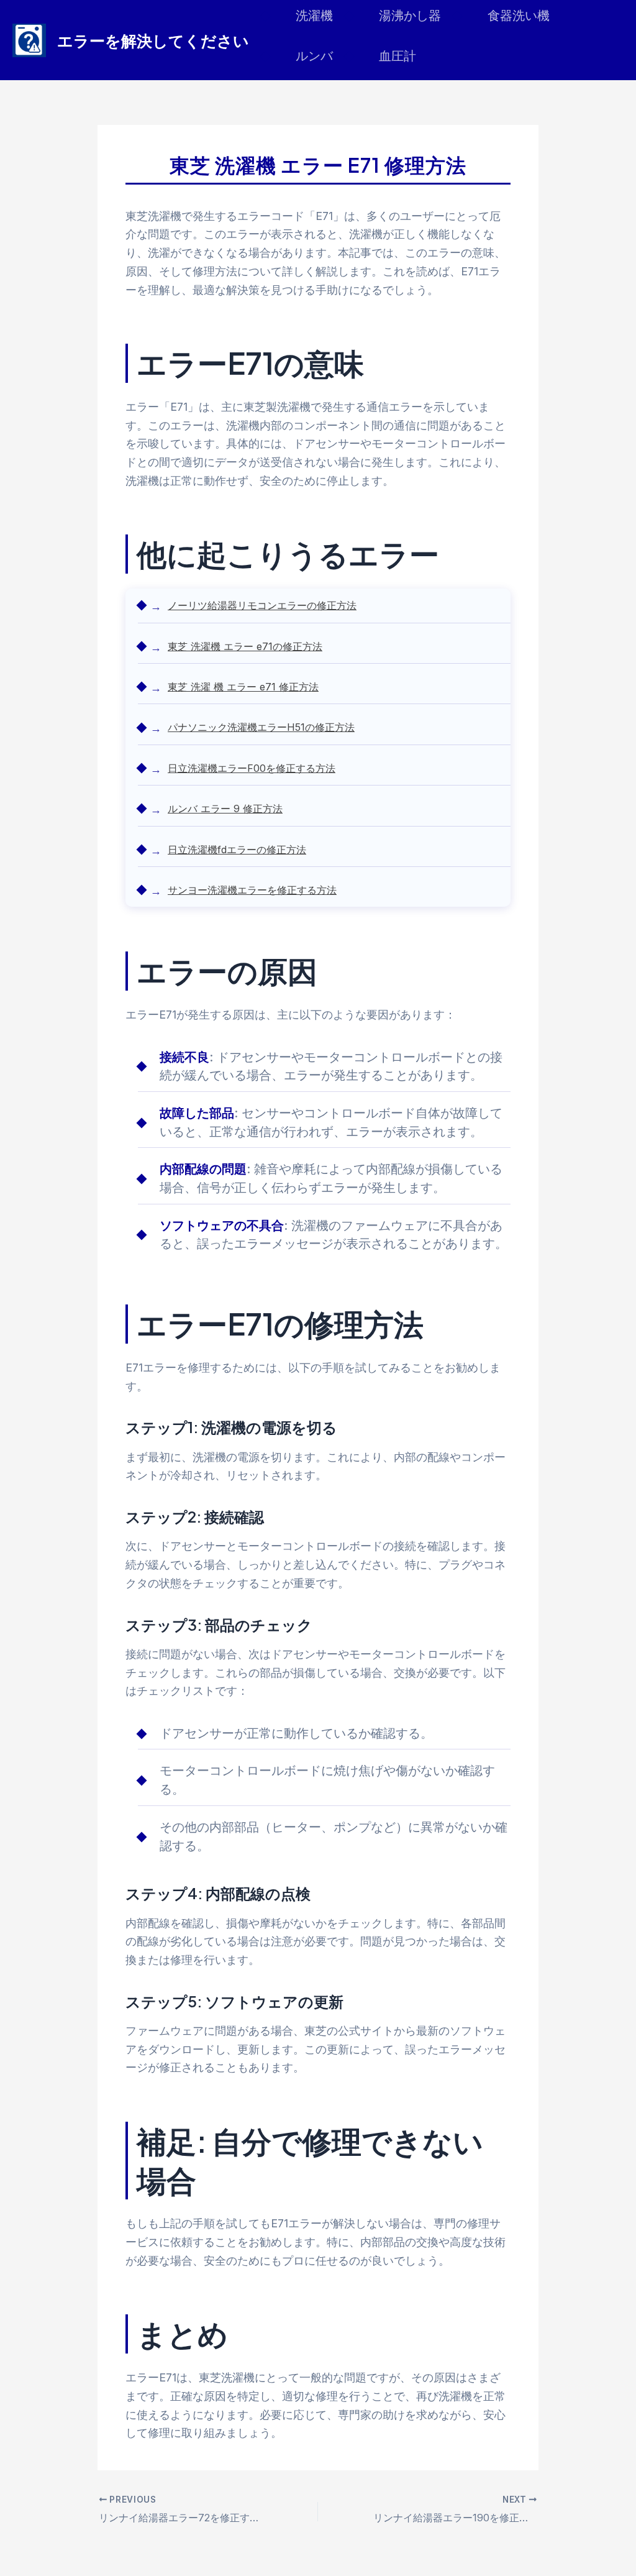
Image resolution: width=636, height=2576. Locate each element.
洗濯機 (314, 16)
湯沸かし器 (410, 16)
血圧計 (397, 56)
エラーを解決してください (153, 40)
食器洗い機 (519, 16)
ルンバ (314, 56)
